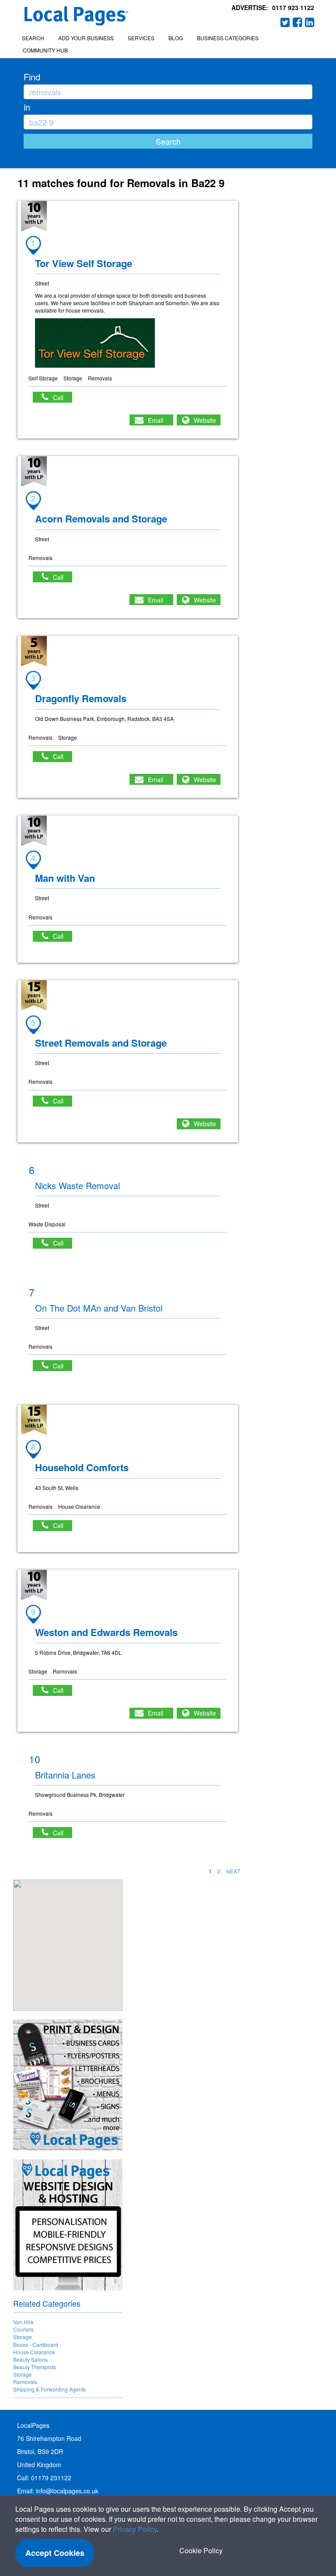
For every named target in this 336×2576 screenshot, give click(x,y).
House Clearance (34, 2352)
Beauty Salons (30, 2359)
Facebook (297, 22)
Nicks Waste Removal (77, 1185)
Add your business (86, 38)
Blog (176, 38)
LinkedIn (310, 22)
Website (205, 420)
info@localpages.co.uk (67, 2491)
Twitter (285, 22)
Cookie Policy (201, 2550)
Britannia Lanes (65, 1775)
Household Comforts (82, 1467)
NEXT (233, 1871)
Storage (23, 2337)
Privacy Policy (135, 2529)
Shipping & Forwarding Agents (49, 2389)
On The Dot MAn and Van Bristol (99, 1308)
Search (33, 38)
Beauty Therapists (35, 2367)
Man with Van (65, 878)
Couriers (23, 2329)
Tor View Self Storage (84, 263)
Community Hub (45, 50)
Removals (25, 2382)
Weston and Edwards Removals (106, 1632)
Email (156, 420)
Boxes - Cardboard (36, 2345)
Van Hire (23, 2322)
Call (63, 397)
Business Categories (228, 38)
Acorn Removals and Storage (101, 519)
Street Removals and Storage (101, 1043)
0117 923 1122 (293, 7)
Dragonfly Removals (81, 698)
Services (141, 38)
